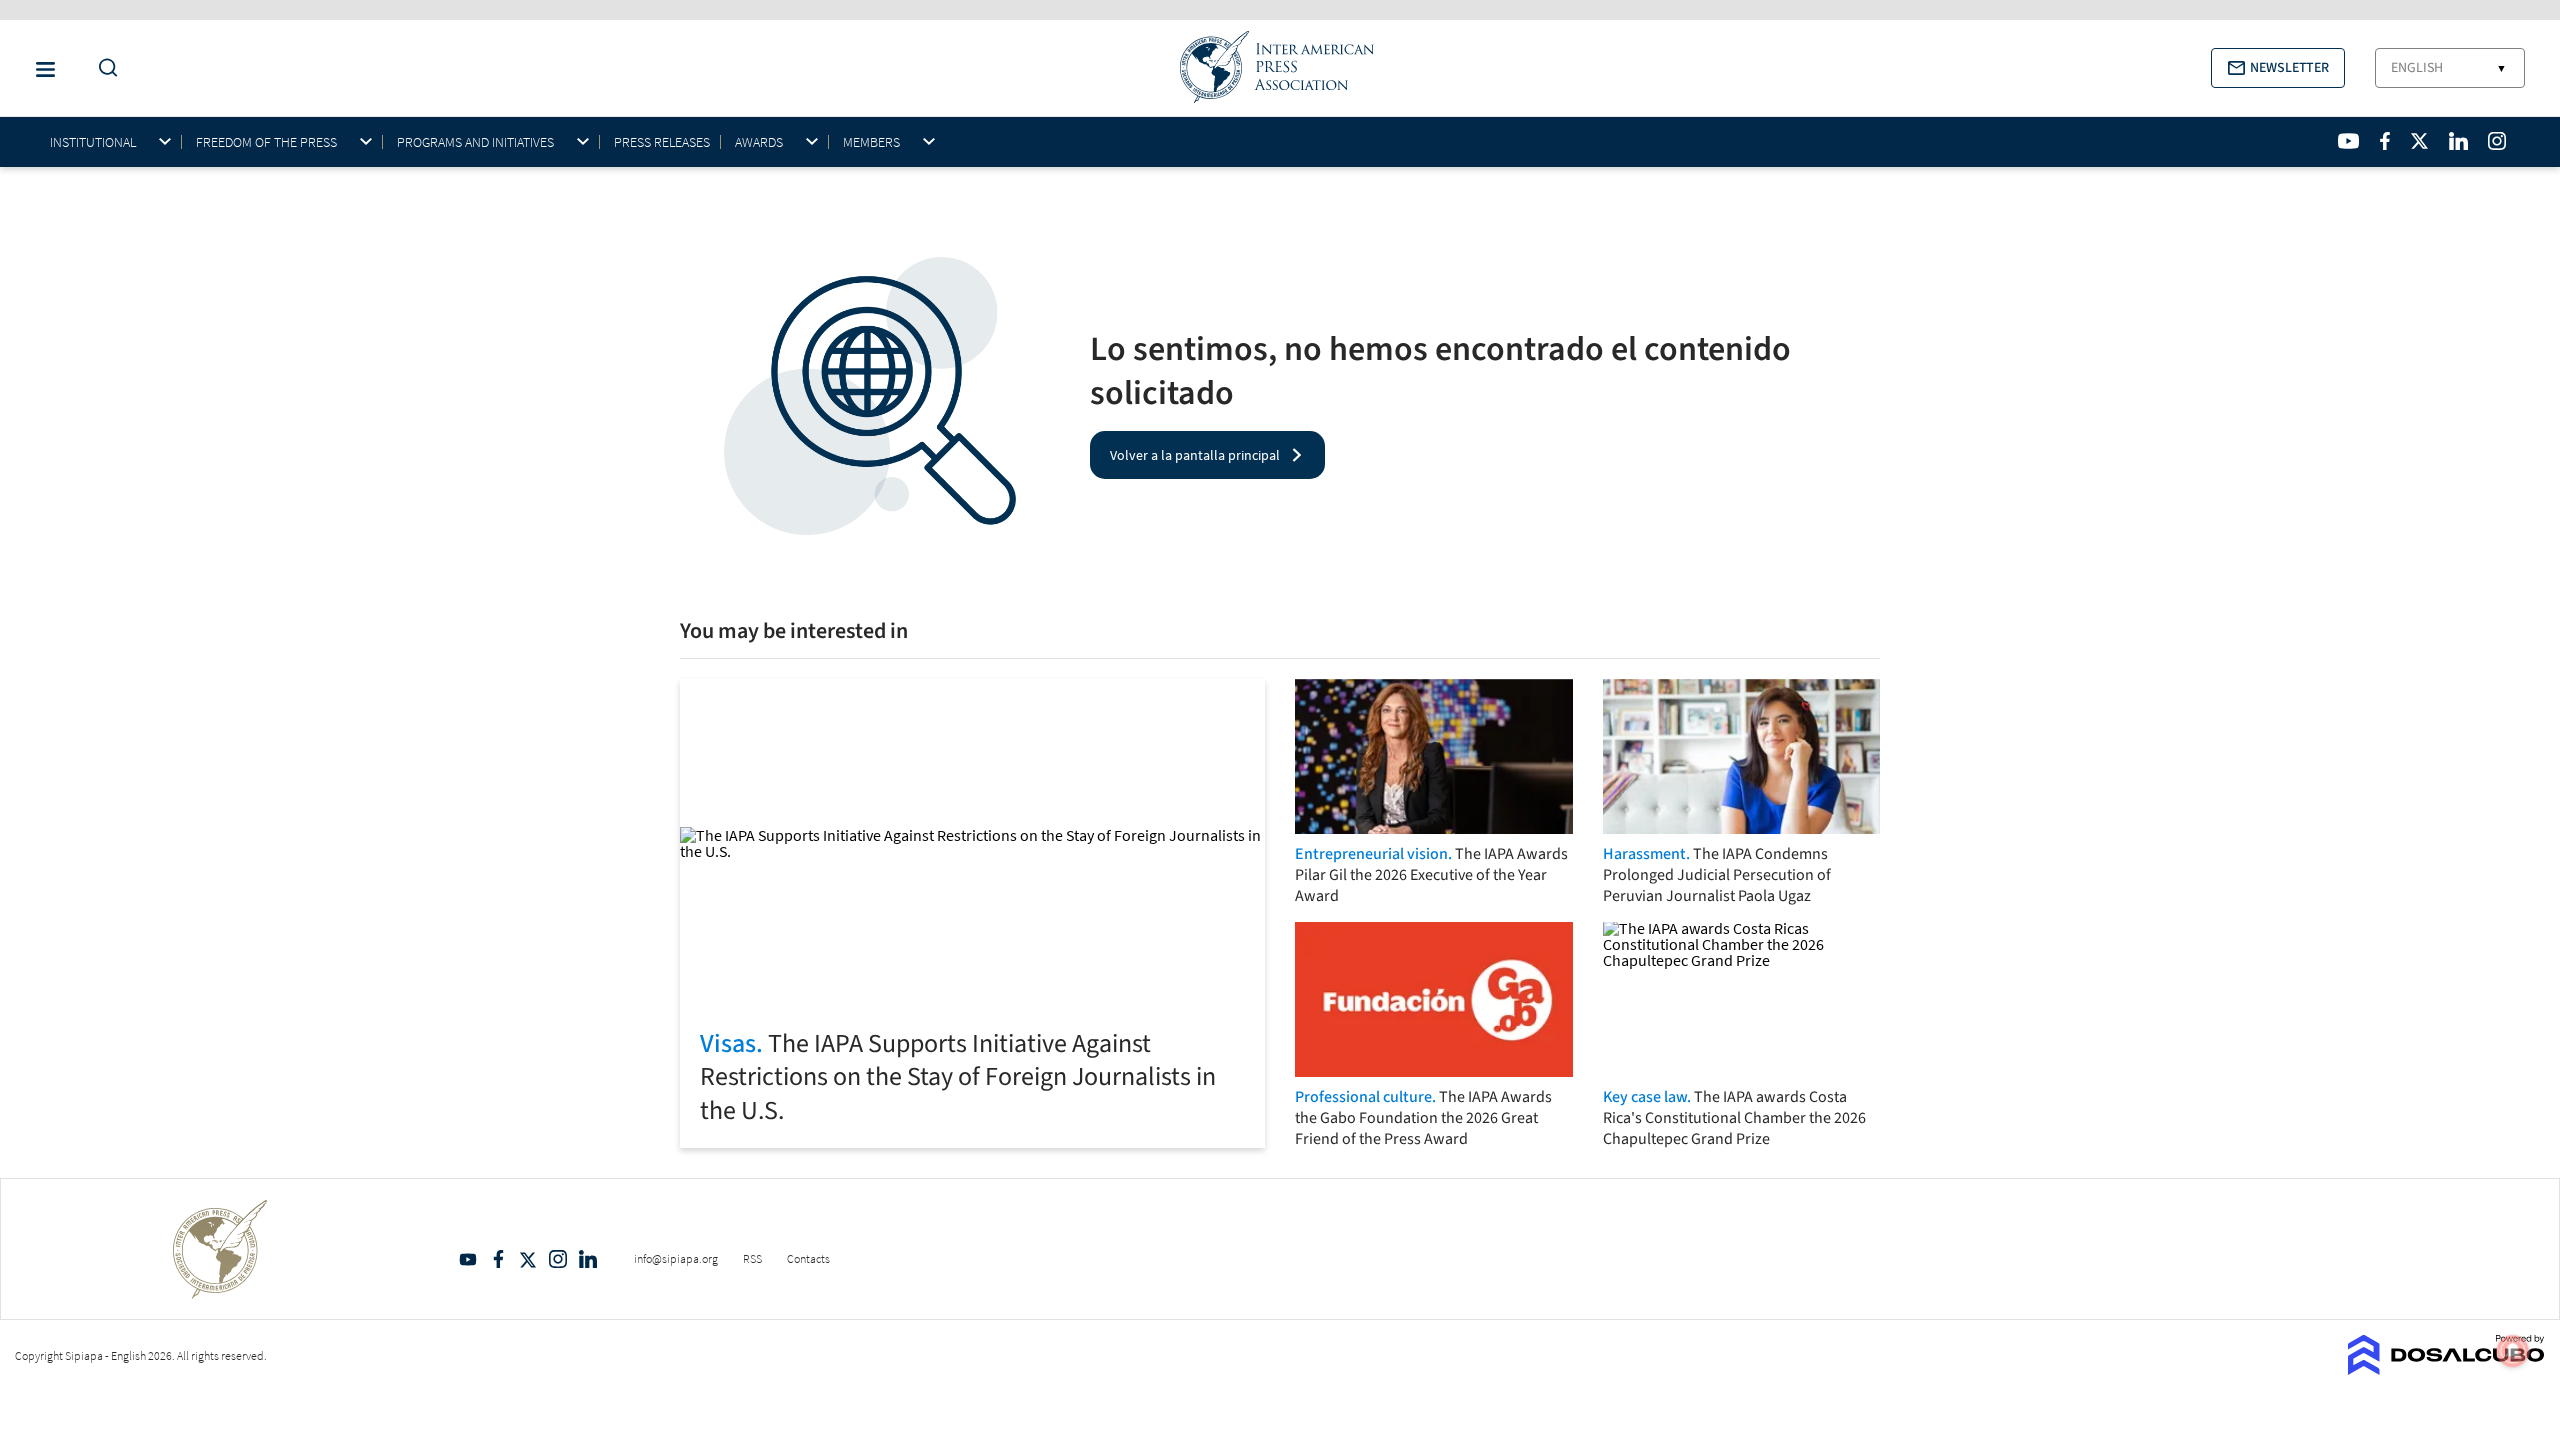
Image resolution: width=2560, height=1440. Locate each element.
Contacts (808, 1258)
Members (871, 142)
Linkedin (588, 1259)
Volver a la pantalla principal (1195, 455)
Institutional (93, 142)
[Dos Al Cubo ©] (2446, 1369)
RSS (752, 1258)
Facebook (498, 1259)
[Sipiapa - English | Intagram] (2497, 141)
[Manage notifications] (2513, 1351)
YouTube (468, 1259)
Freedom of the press (266, 142)
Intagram (558, 1259)
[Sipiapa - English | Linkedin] (2458, 141)
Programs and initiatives (475, 142)
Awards (759, 142)
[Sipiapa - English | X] (2420, 141)
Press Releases (662, 142)
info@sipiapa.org (676, 1258)
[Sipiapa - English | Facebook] (2385, 141)
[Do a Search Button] (103, 68)
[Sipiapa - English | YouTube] (2348, 141)
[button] (2278, 68)
